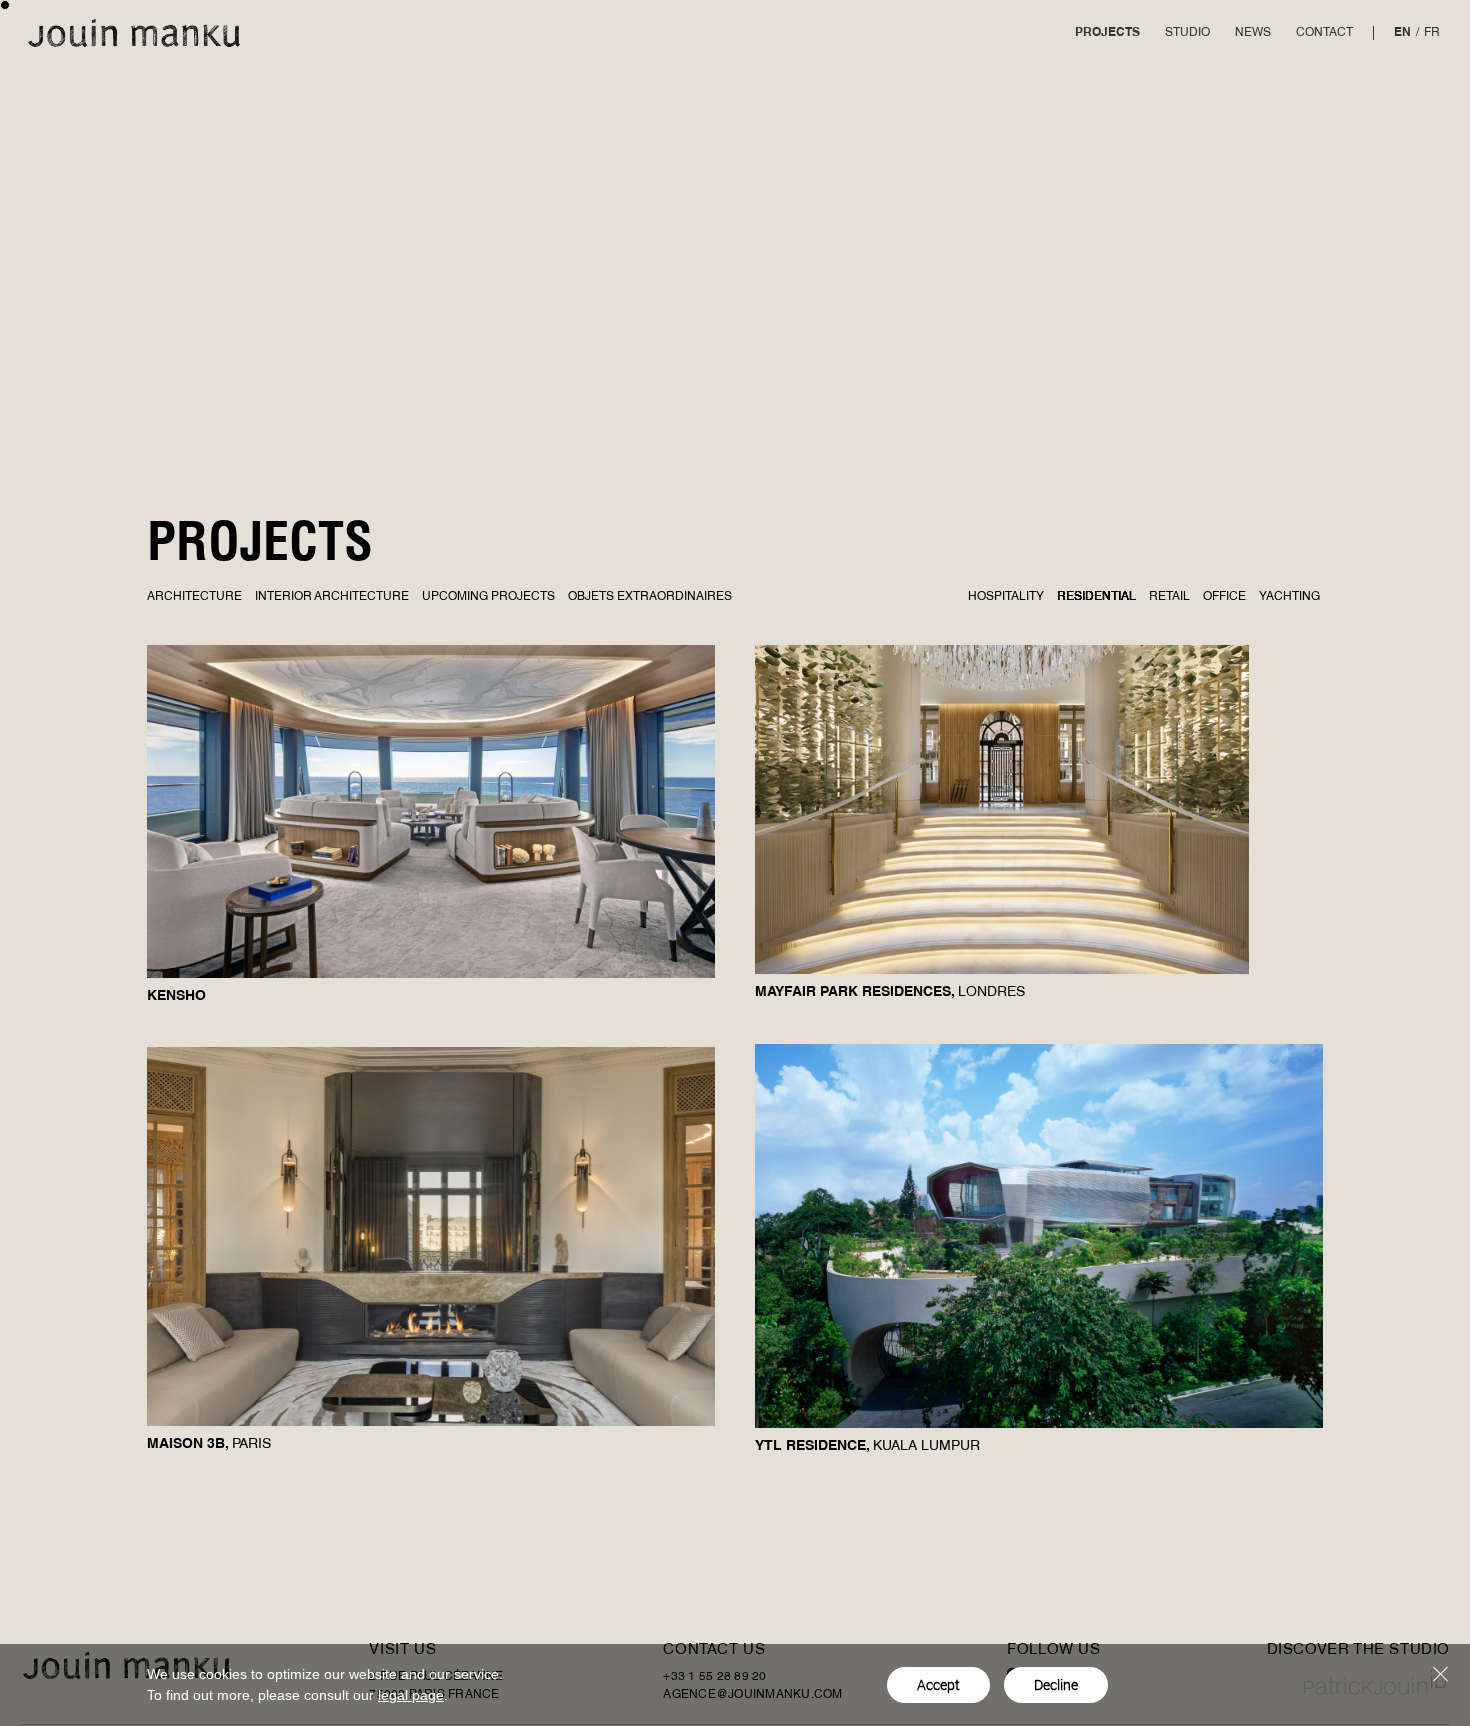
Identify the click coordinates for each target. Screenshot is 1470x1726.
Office (1224, 597)
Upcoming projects (488, 597)
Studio (1187, 33)
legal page (411, 1695)
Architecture (194, 597)
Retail (1169, 597)
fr (1432, 33)
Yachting (1289, 597)
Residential (1096, 597)
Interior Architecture (332, 597)
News (1253, 33)
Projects (1107, 33)
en (1402, 33)
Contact (1324, 33)
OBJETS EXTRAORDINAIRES (650, 597)
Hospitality (1006, 597)
